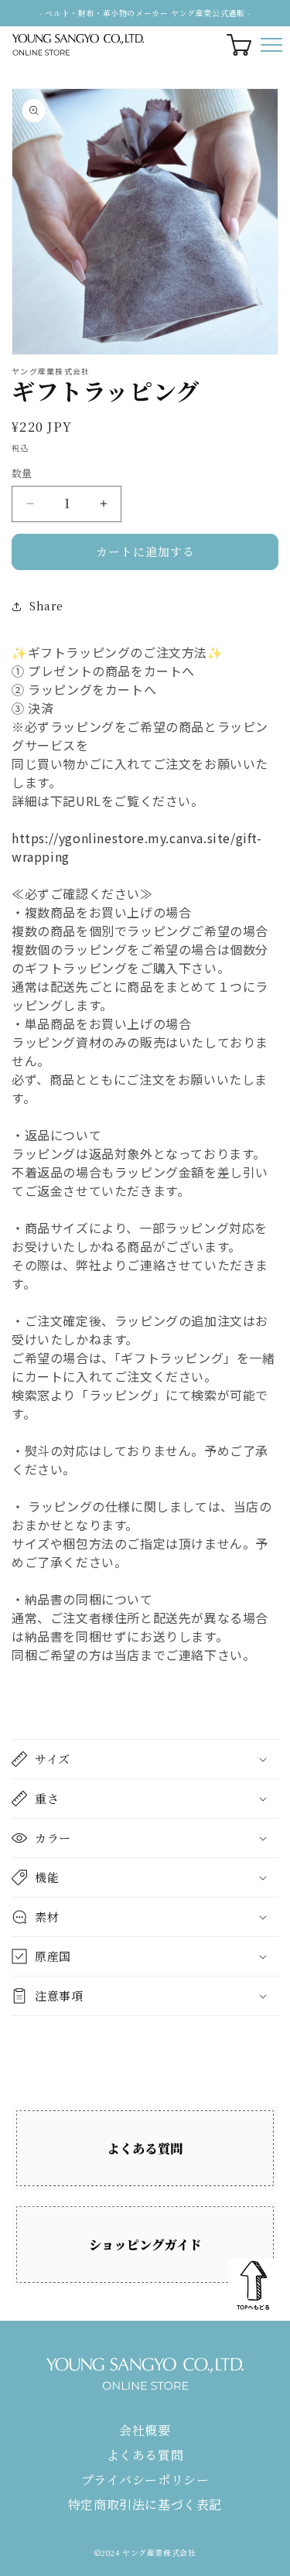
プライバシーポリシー (145, 2480)
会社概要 (145, 2430)
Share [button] (46, 606)
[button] (145, 1759)
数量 (22, 473)
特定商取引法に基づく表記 (145, 2504)
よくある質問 (145, 2455)
